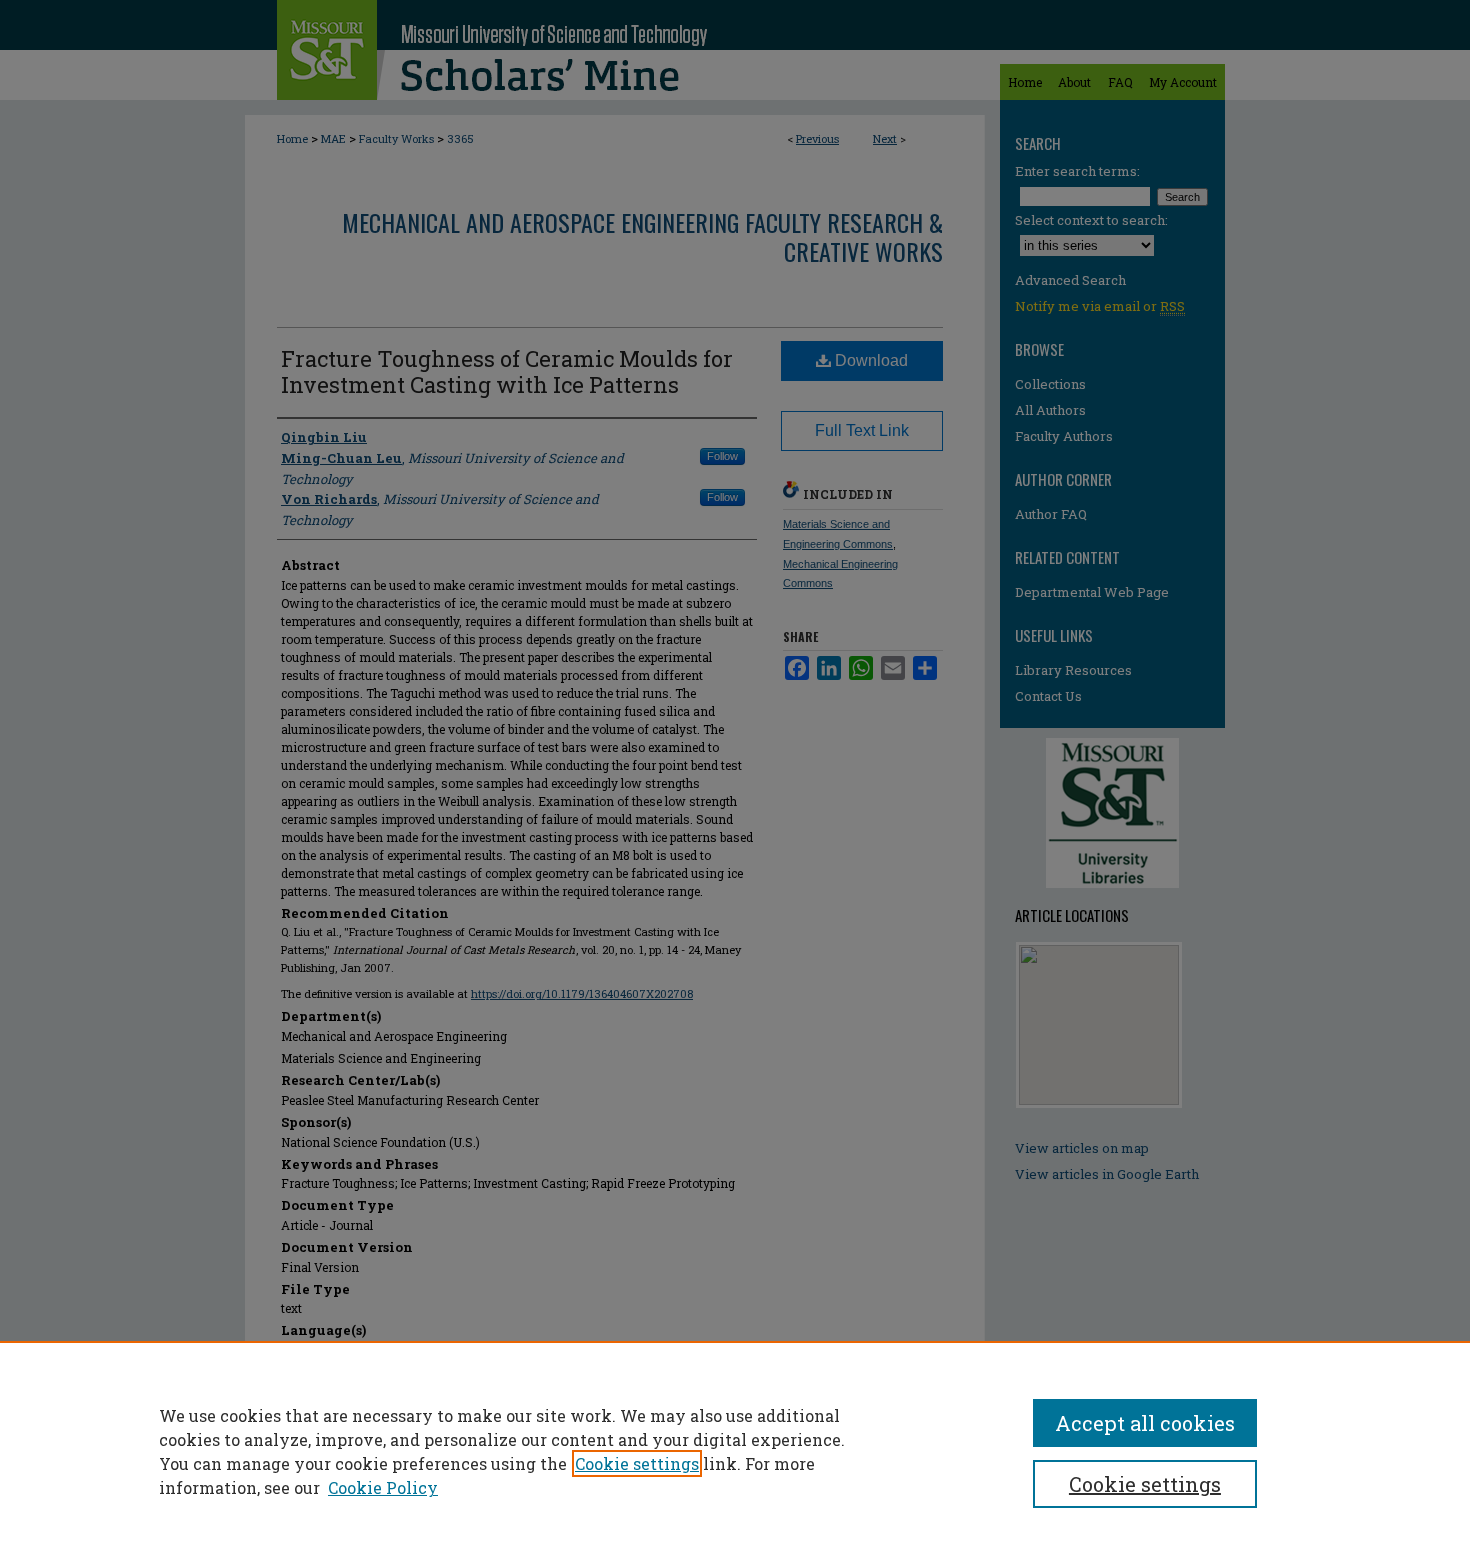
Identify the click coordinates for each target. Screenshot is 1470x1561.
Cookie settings (637, 1463)
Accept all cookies (1145, 1423)
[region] (735, 1451)
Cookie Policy (383, 1487)
